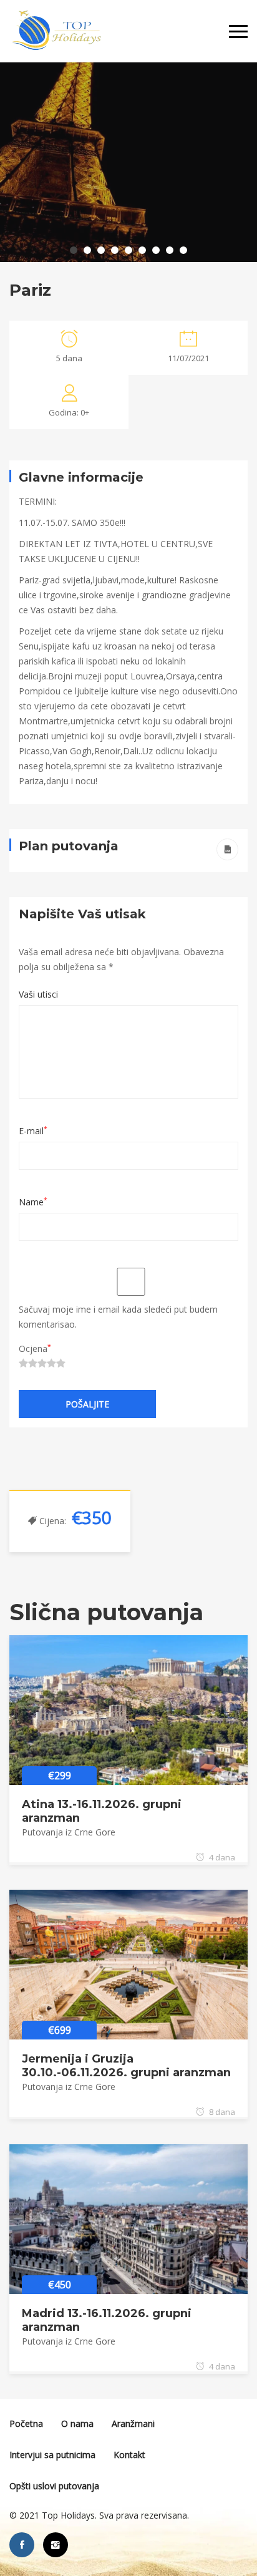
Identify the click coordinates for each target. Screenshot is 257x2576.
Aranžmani (133, 2423)
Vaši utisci (38, 994)
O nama (77, 2423)
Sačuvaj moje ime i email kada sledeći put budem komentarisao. (118, 1317)
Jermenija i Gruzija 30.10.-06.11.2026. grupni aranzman (126, 2066)
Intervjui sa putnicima (52, 2455)
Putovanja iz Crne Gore (69, 1832)
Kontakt (129, 2455)
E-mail (33, 1131)
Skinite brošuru (227, 849)
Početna (26, 2423)
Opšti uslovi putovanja (54, 2486)
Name (33, 1202)
